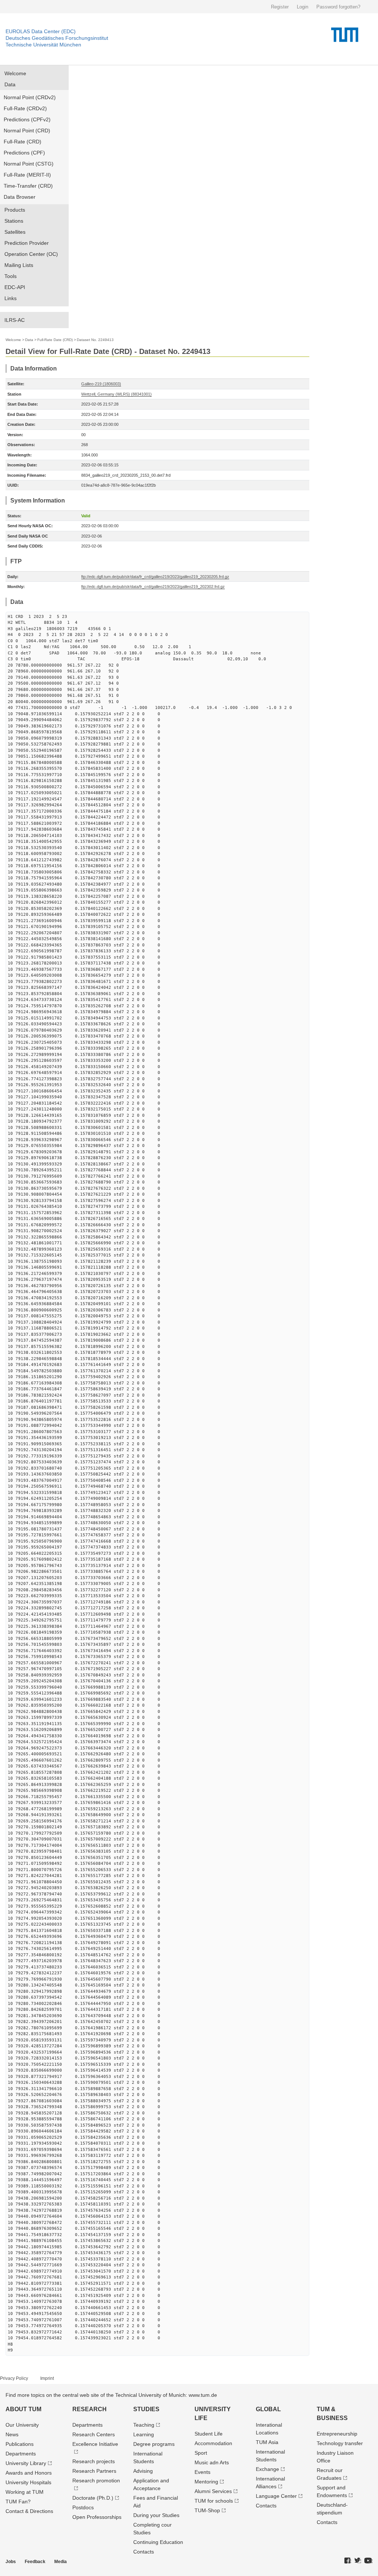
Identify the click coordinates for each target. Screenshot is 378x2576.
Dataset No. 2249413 (95, 340)
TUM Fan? (18, 2502)
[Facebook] (348, 2561)
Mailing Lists (19, 265)
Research (90, 2409)
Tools (11, 276)
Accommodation (213, 2443)
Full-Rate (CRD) (23, 142)
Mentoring (206, 2482)
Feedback (35, 2562)
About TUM (23, 2409)
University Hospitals (28, 2482)
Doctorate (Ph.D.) (93, 2498)
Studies (146, 2409)
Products (15, 210)
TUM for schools (214, 2501)
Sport (201, 2453)
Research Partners (94, 2471)
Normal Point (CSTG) (29, 164)
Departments (21, 2454)
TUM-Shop (207, 2510)
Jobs (11, 2562)
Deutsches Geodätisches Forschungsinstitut (57, 38)
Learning (144, 2434)
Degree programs (154, 2444)
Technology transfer (340, 2443)
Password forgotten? (338, 7)
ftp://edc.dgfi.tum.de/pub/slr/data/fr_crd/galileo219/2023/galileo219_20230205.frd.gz (155, 577)
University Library (26, 2463)
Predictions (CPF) (24, 153)
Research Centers (94, 2434)
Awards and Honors (29, 2473)
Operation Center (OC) (31, 254)
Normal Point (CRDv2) (30, 97)
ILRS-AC (15, 320)
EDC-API (15, 287)
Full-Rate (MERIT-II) (27, 175)
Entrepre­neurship (337, 2434)
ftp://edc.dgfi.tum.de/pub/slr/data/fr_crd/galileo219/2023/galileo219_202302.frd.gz (153, 587)
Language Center (276, 2496)
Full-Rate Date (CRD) (55, 340)
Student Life (209, 2434)
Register (280, 7)
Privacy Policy (14, 2378)
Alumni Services (213, 2491)
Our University (22, 2425)
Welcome (15, 73)
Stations (14, 221)
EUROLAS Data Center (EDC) (41, 31)
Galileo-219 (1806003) (101, 384)
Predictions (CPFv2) (27, 119)
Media (61, 2562)
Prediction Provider (27, 243)
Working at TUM (25, 2492)
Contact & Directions (29, 2511)
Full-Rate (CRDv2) (25, 108)
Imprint (47, 2378)
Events (202, 2472)
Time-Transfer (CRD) (28, 186)
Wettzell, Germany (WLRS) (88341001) (116, 394)
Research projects (94, 2461)
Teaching (144, 2425)
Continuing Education (158, 2542)
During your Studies (156, 2515)
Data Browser (20, 197)
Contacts (144, 2552)
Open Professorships (97, 2517)
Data (10, 84)
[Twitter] (358, 2561)
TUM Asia (267, 2442)
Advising (143, 2471)
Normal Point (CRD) (27, 131)
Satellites (15, 232)
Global (268, 2409)
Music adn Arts (212, 2462)
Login (303, 7)
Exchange (267, 2469)
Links (11, 298)
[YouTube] (368, 2561)
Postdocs (83, 2507)
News (12, 2434)
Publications (20, 2444)
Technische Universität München (43, 45)
